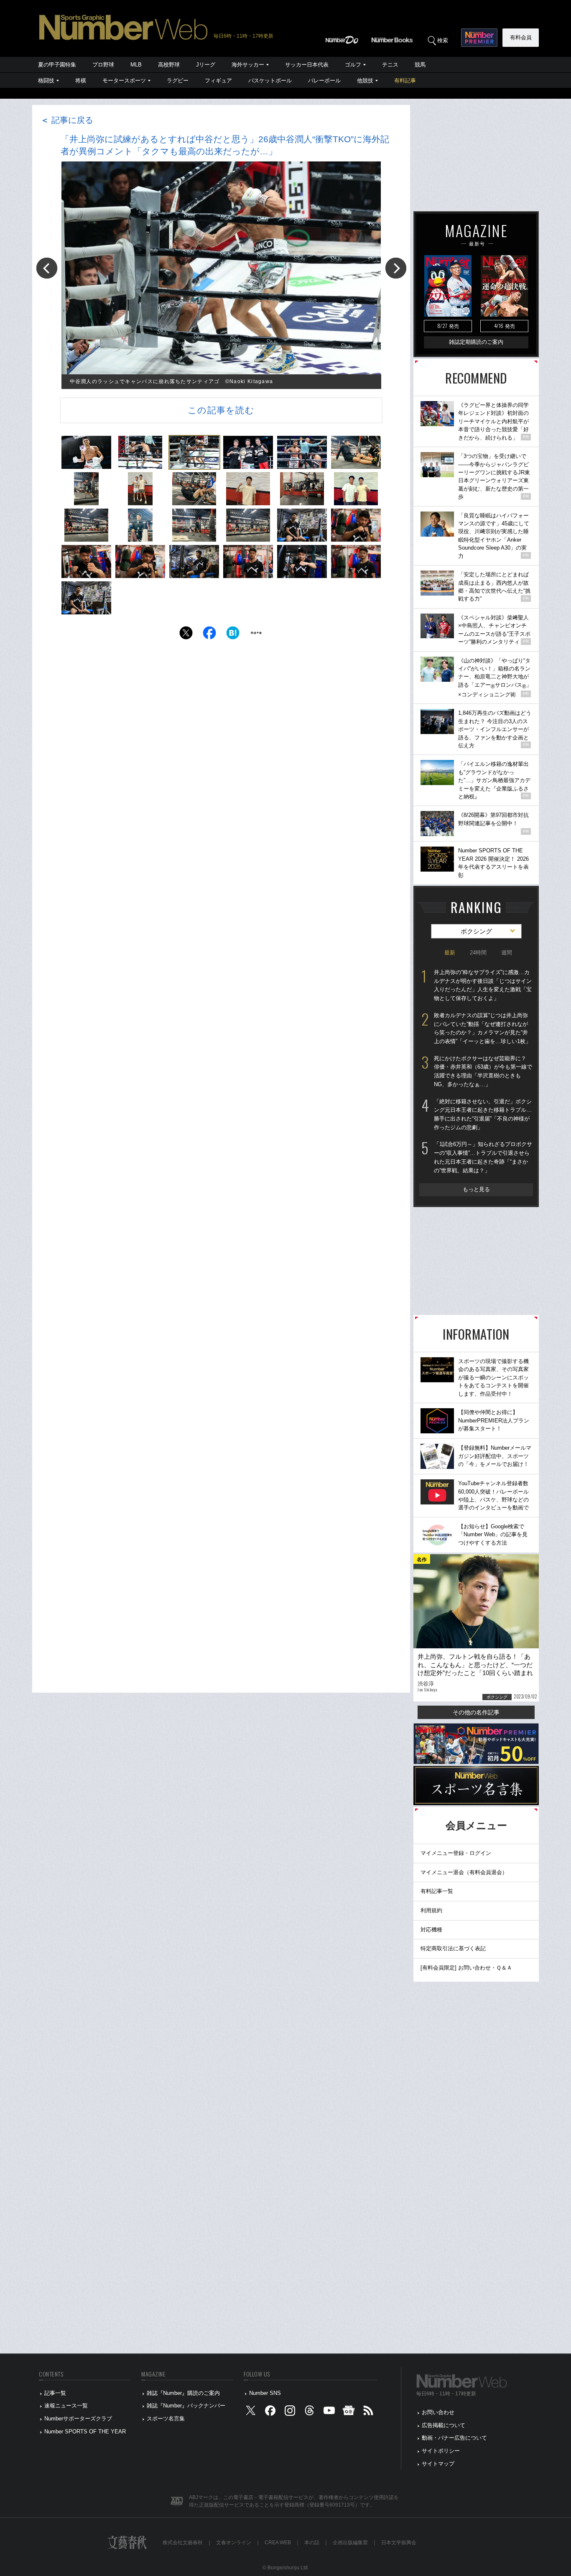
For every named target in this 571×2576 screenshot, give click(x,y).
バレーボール (324, 81)
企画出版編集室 (350, 2543)
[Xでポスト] (186, 635)
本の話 (312, 2543)
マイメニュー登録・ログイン (456, 1853)
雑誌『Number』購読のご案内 (183, 2393)
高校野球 (169, 65)
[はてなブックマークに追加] (233, 635)
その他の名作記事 (476, 1712)
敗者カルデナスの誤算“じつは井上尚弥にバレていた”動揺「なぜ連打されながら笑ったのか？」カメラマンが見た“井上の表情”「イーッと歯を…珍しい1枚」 (482, 1028)
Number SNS (265, 2393)
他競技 (365, 81)
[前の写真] (47, 268)
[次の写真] (396, 268)
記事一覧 (55, 2393)
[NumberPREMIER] (479, 38)
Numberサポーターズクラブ (78, 2419)
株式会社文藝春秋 (183, 2543)
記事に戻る (67, 120)
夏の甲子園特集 (57, 65)
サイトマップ (438, 2464)
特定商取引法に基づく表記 (453, 1948)
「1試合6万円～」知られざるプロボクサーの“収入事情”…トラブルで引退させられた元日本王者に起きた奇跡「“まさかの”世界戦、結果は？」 (483, 1157)
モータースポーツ (124, 81)
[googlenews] (349, 2413)
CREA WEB (278, 2543)
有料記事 (405, 81)
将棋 (81, 81)
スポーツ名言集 (166, 2419)
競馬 (420, 65)
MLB (136, 65)
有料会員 (521, 37)
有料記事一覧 (437, 1891)
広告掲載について (444, 2425)
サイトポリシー (441, 2451)
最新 (450, 953)
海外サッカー (248, 65)
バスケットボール (270, 81)
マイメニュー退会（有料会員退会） (464, 1872)
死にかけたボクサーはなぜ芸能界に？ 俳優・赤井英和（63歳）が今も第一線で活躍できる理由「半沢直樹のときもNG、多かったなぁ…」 (483, 1071)
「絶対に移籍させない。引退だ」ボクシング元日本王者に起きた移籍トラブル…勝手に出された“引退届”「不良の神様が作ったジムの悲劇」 (483, 1114)
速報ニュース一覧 (66, 2406)
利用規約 (431, 1910)
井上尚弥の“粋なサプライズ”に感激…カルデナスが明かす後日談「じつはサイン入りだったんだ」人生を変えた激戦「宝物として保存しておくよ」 (483, 985)
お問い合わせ (438, 2412)
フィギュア (218, 81)
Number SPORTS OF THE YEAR (85, 2431)
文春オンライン (234, 2543)
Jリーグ (206, 65)
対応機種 (431, 1930)
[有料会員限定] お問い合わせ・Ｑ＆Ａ (466, 1968)
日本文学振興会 (399, 2543)
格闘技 (46, 81)
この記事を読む (221, 410)
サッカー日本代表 (307, 65)
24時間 (478, 953)
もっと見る (476, 1189)
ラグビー (178, 81)
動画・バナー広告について (454, 2438)
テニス (390, 65)
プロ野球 (103, 65)
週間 (507, 953)
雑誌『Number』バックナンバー (186, 2406)
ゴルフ (353, 65)
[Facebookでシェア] (209, 635)
